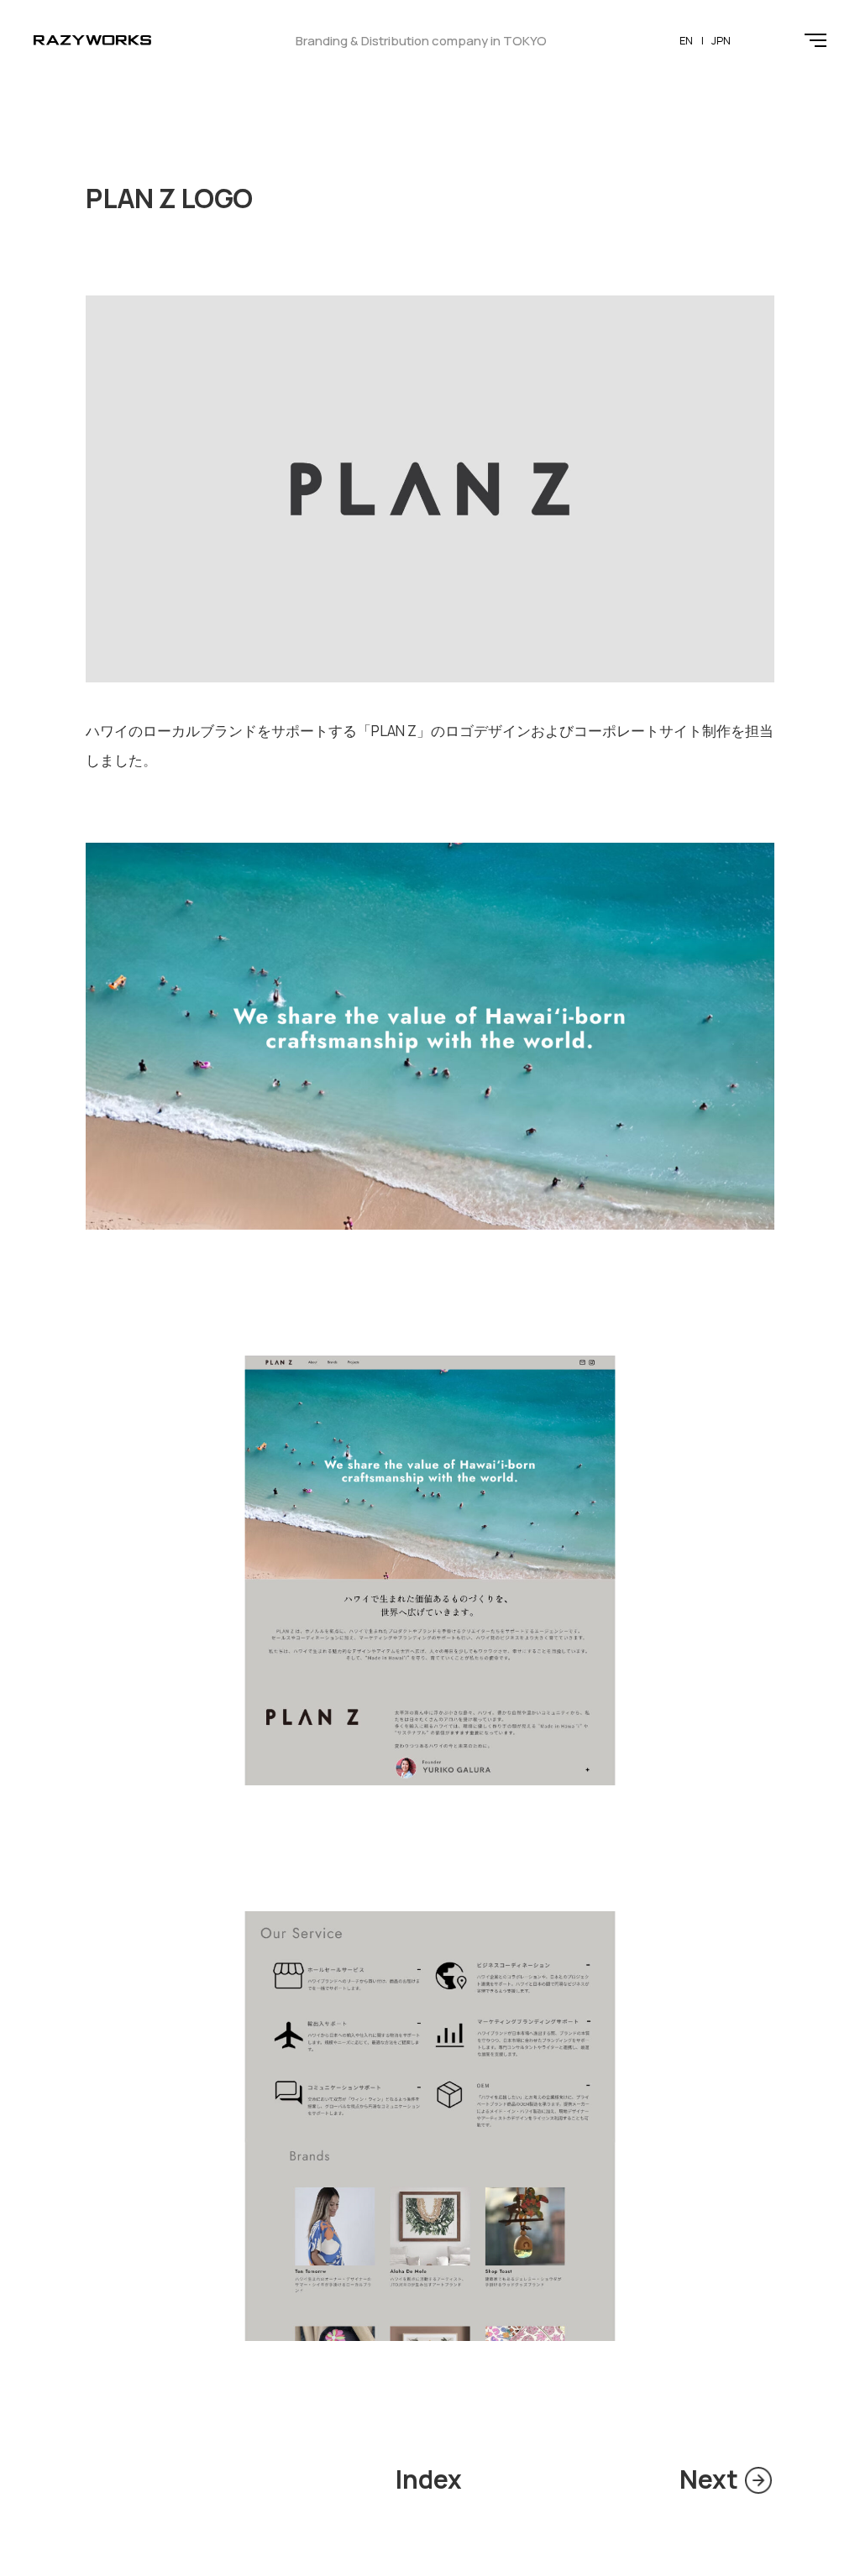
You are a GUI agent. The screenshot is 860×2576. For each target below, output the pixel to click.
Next (709, 2479)
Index (429, 2479)
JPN (721, 40)
